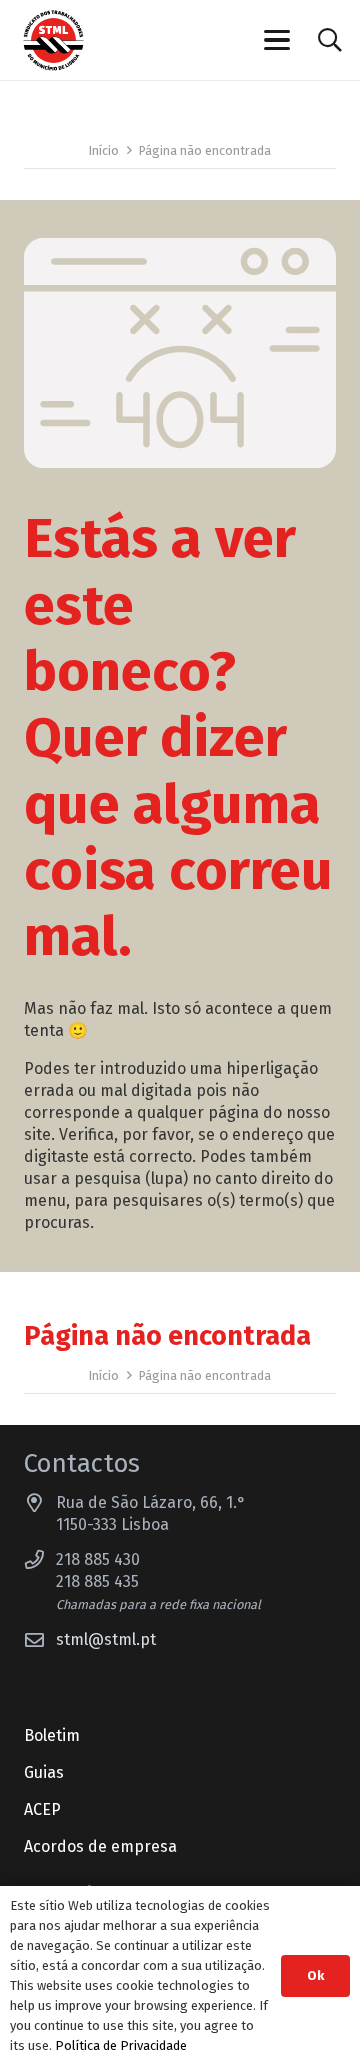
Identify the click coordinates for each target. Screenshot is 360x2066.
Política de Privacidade (121, 2045)
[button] (278, 40)
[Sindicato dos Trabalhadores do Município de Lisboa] (53, 40)
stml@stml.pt (106, 1639)
